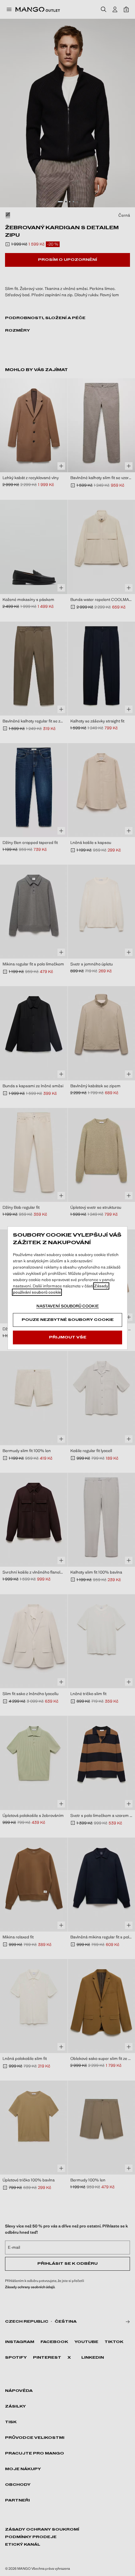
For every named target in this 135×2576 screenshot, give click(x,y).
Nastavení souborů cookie (68, 1306)
